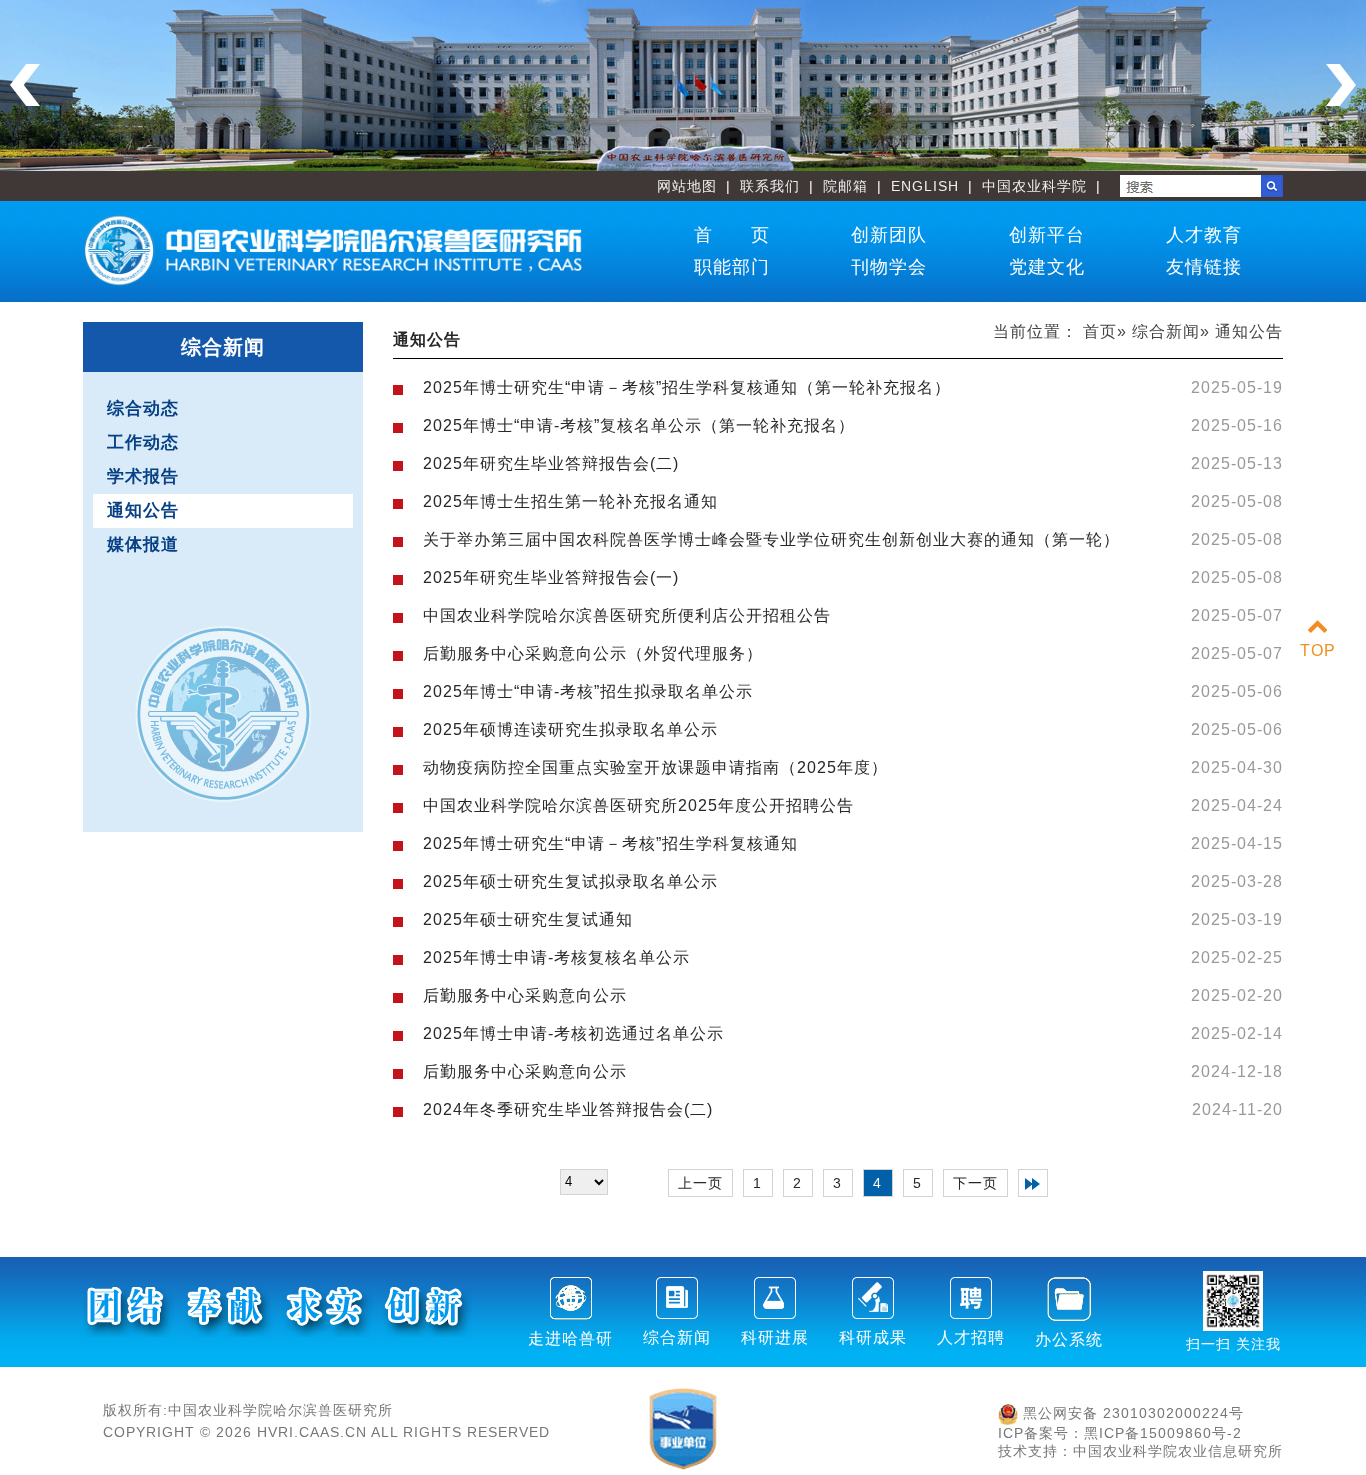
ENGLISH (925, 186)
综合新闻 (1166, 331)
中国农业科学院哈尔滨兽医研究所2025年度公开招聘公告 (638, 805)
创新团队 (889, 235)
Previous (25, 85)
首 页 (732, 235)
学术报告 (143, 476)
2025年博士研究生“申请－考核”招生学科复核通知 (610, 843)
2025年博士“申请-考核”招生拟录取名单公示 (588, 691)
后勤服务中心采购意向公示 (525, 995)
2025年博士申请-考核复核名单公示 (556, 957)
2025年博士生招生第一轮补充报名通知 (570, 501)
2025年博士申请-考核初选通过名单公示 (573, 1033)
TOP (1318, 650)
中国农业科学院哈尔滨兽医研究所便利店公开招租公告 (627, 615)
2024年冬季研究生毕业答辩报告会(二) (568, 1109)
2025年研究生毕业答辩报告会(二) (551, 463)
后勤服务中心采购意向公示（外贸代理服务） (593, 653)
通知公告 (143, 510)
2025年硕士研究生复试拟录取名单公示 (570, 881)
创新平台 (1047, 235)
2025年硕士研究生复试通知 (528, 919)
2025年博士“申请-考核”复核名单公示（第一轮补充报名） (639, 425)
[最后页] (1033, 1183)
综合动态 (143, 408)
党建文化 (1047, 267)
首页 (1100, 331)
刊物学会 (889, 267)
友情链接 (1204, 267)
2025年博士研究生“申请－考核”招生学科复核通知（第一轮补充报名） (687, 387)
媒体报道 (143, 544)
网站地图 (687, 186)
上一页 (700, 1183)
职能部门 (732, 267)
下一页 (975, 1183)
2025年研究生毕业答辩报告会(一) (551, 577)
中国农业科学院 (1034, 186)
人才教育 (1204, 235)
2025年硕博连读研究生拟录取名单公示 (570, 729)
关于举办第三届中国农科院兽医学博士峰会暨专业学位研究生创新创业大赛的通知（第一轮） (771, 539)
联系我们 (770, 186)
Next (1341, 85)
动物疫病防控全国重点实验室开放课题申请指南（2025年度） (655, 767)
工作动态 (143, 442)
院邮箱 (845, 186)
